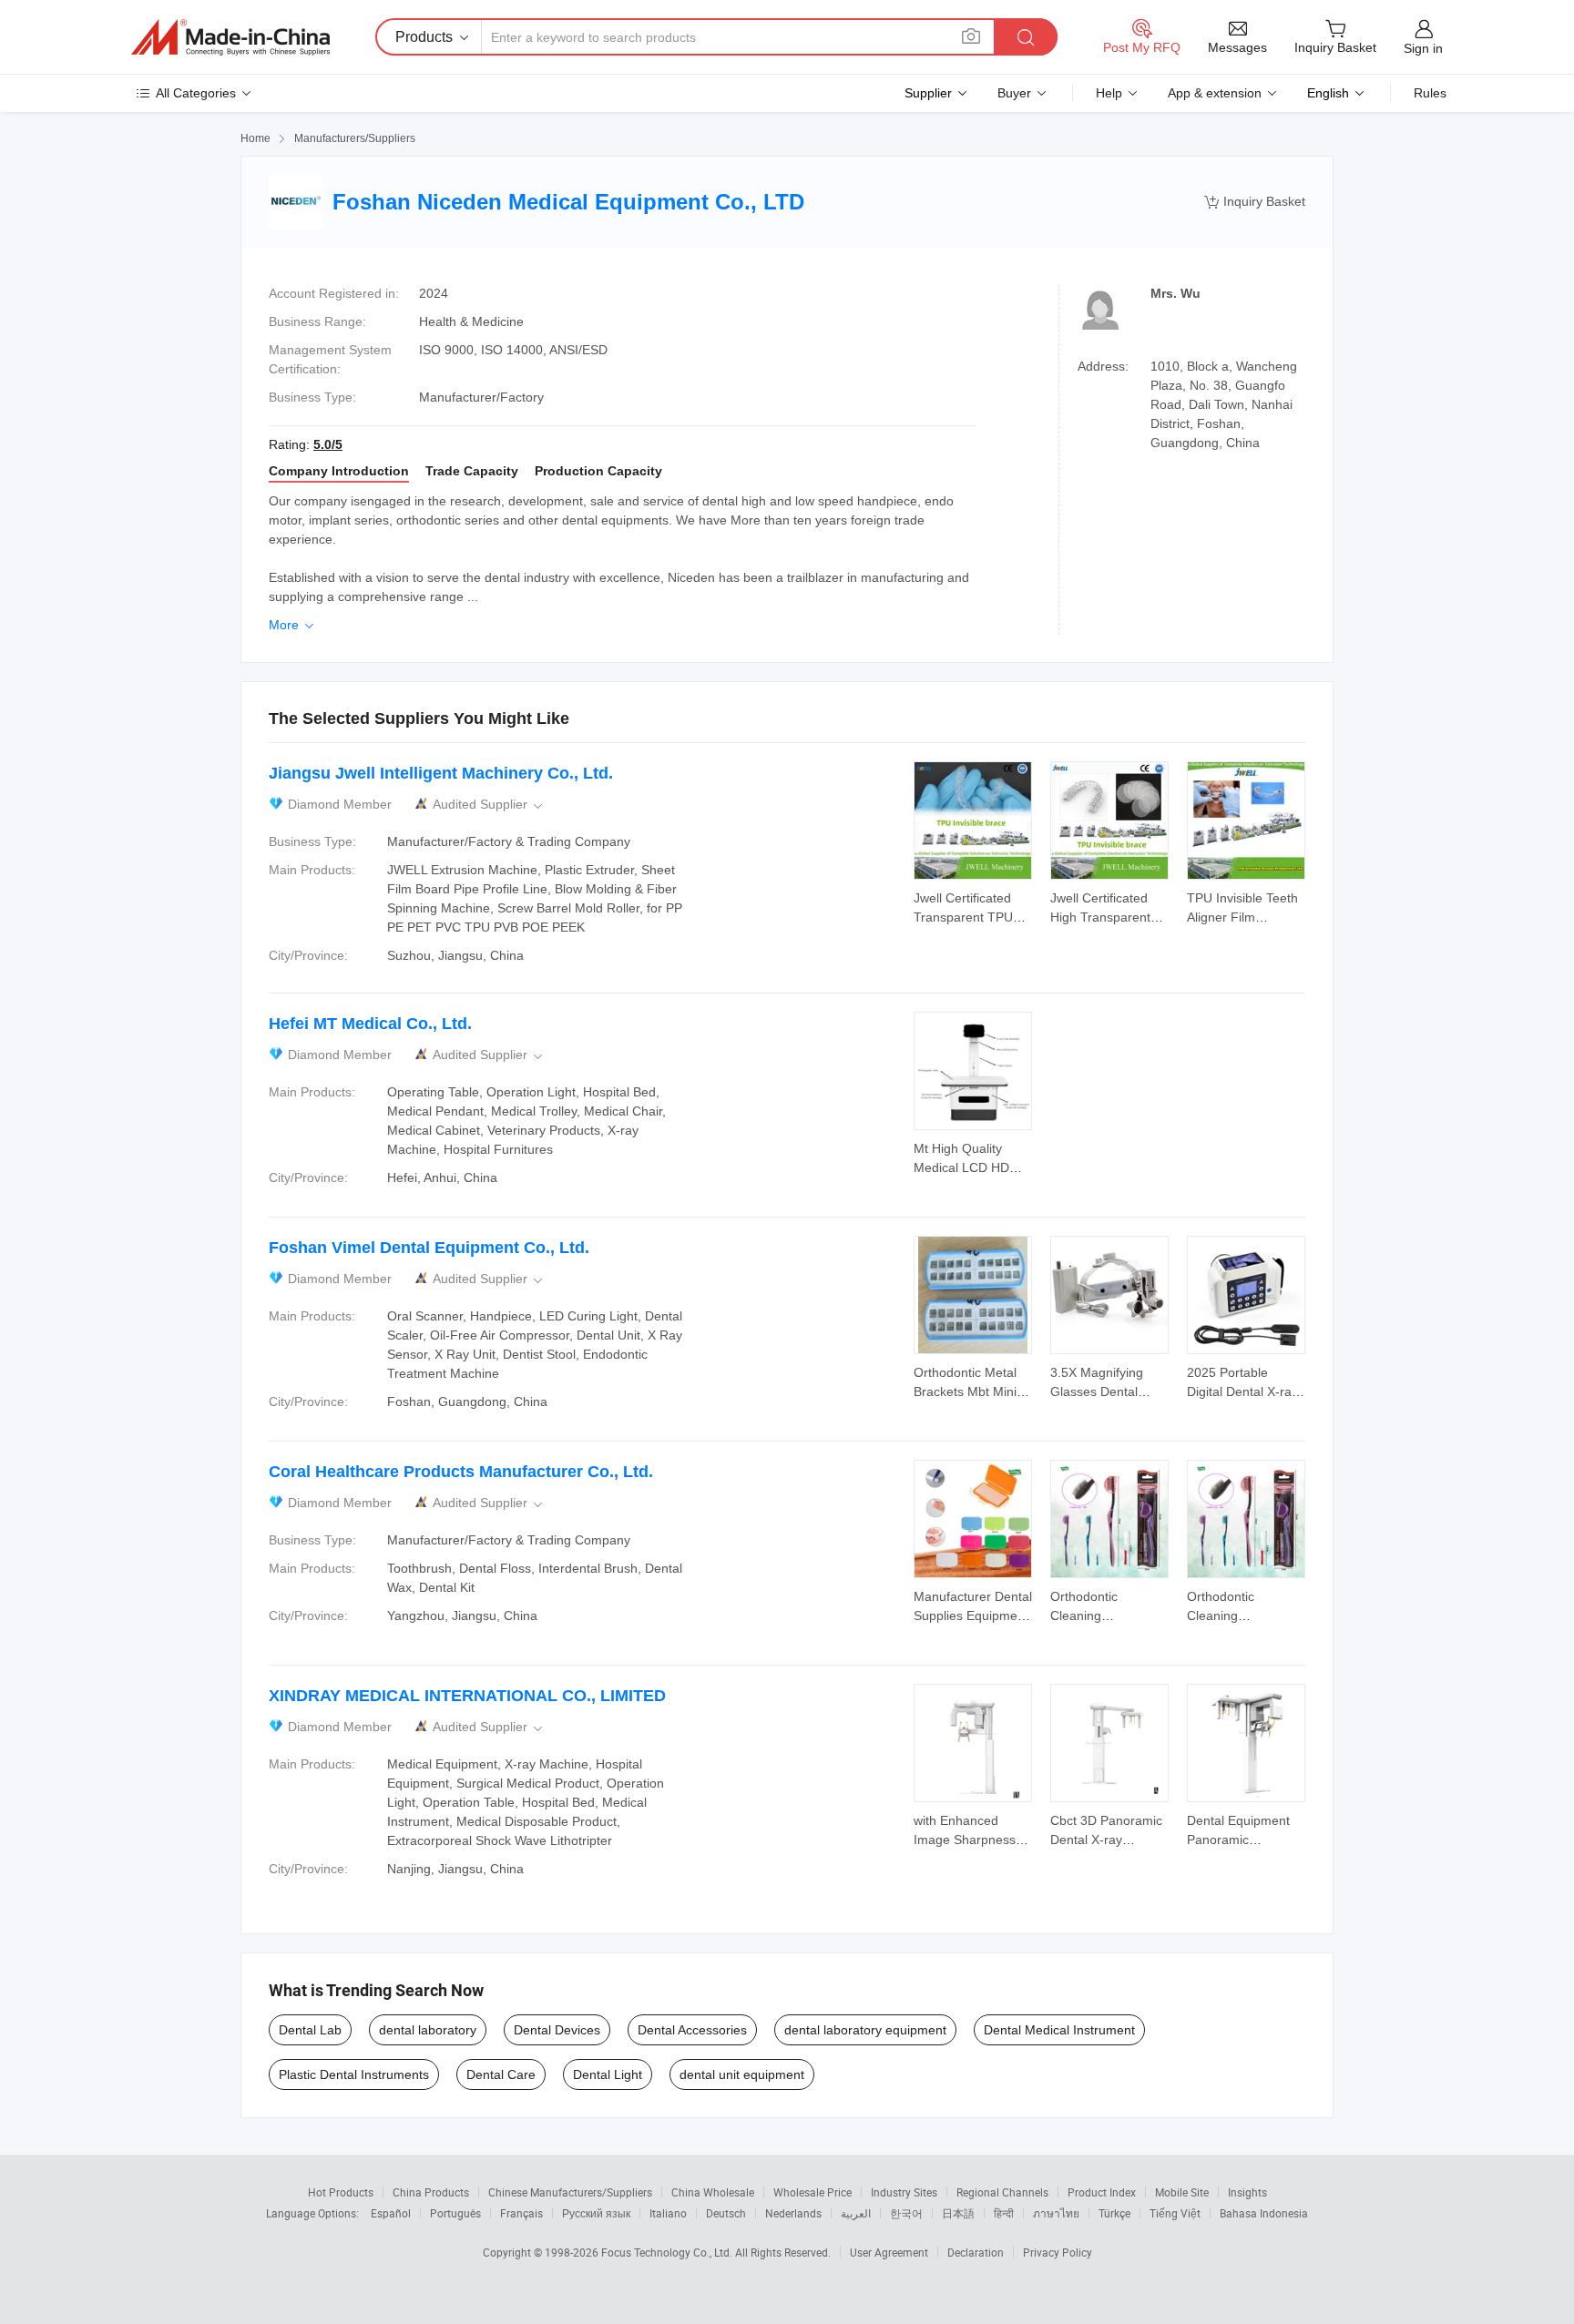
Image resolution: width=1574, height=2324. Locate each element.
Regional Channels (1002, 2192)
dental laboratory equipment (865, 2030)
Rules (1430, 93)
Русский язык (596, 2213)
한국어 (906, 2213)
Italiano (668, 2213)
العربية (856, 2213)
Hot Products (341, 2192)
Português (455, 2213)
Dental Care (501, 2074)
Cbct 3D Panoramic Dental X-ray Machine (1106, 1840)
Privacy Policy (1058, 2252)
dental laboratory (428, 2030)
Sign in (1423, 48)
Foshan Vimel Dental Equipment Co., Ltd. (429, 1248)
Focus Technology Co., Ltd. (668, 2252)
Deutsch (726, 2213)
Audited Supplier (489, 805)
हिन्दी (1004, 2213)
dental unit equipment (742, 2074)
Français (521, 2213)
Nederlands (793, 2213)
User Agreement (889, 2252)
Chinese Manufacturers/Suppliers (570, 2192)
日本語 (958, 2213)
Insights (1247, 2192)
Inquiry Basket (1255, 202)
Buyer (1014, 93)
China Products (431, 2192)
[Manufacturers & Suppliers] (230, 37)
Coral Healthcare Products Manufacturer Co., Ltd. (461, 1472)
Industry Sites (904, 2192)
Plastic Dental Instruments (354, 2074)
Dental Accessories (692, 2030)
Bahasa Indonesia (1264, 2213)
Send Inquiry (973, 906)
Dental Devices (557, 2030)
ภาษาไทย (1056, 2213)
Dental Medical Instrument (1059, 2030)
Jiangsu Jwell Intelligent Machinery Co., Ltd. (441, 773)
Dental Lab (310, 2030)
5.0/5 (328, 444)
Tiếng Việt (1175, 2213)
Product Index (1102, 2192)
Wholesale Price (813, 2192)
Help (1109, 93)
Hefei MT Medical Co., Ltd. (370, 1024)
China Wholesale (713, 2192)
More (293, 625)
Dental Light (608, 2074)
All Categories (196, 93)
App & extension (1215, 93)
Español (391, 2213)
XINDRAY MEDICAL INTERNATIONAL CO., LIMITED (467, 1696)
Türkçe (1114, 2213)
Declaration (976, 2252)
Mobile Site (1182, 2192)
